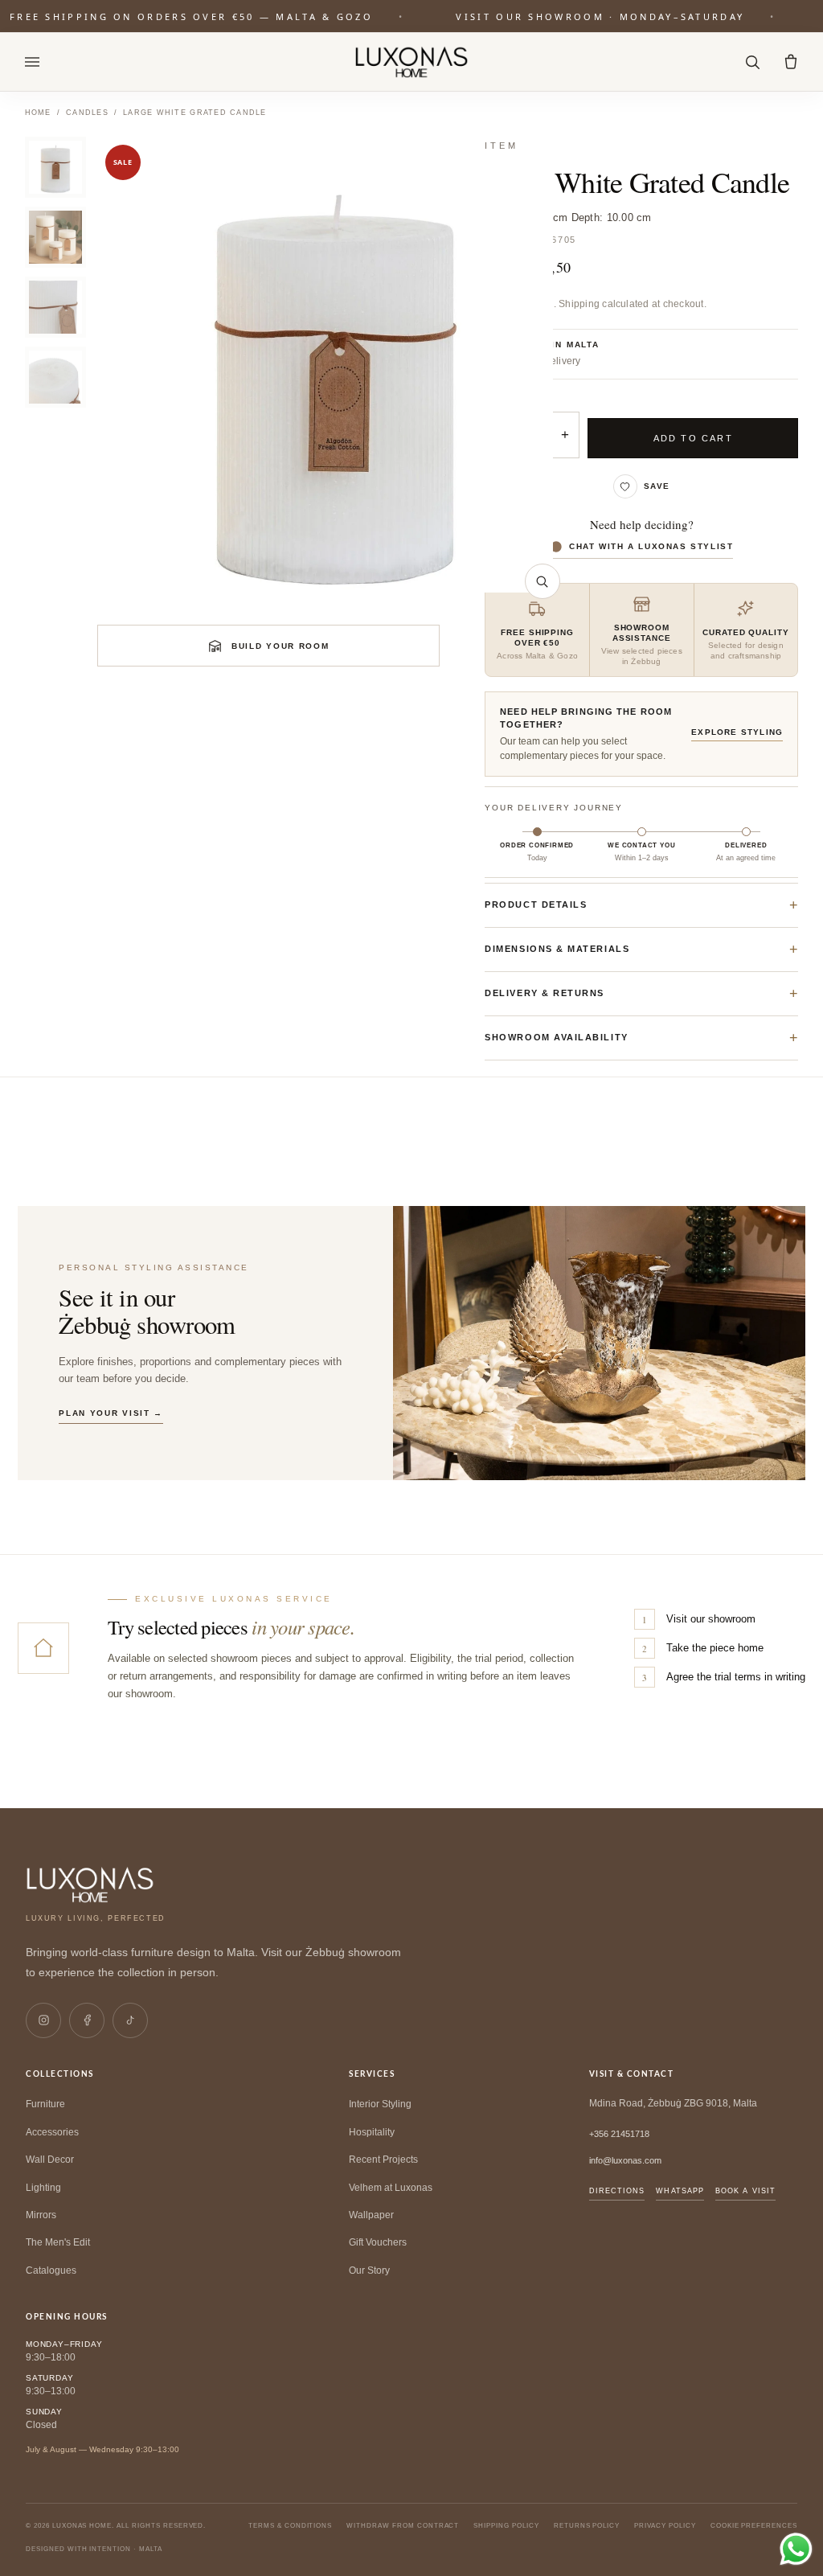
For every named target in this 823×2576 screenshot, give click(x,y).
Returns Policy (587, 2526)
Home (38, 113)
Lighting (43, 2188)
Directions (617, 2191)
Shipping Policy (506, 2526)
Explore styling (737, 732)
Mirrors (41, 2215)
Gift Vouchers (378, 2242)
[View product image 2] (55, 237)
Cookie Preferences (754, 2526)
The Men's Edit (58, 2242)
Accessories (52, 2132)
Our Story (369, 2270)
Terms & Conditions (290, 2526)
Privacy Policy (665, 2526)
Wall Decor (50, 2160)
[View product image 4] (55, 377)
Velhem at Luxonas (391, 2188)
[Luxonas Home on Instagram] (43, 2020)
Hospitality (372, 2132)
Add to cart (693, 438)
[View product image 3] (55, 307)
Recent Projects (383, 2160)
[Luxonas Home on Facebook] (87, 2020)
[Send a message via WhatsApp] (796, 2549)
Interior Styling (380, 2104)
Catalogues (51, 2270)
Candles (87, 113)
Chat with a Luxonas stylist (651, 546)
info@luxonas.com (625, 2160)
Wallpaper (371, 2215)
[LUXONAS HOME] (412, 62)
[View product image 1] (55, 167)
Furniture (45, 2104)
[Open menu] (32, 62)
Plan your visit (111, 1413)
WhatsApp (680, 2191)
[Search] (752, 62)
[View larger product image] (543, 581)
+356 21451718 (619, 2134)
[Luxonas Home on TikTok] (130, 2020)
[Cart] (791, 62)
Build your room (280, 646)
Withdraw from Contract (403, 2526)
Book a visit (745, 2191)
